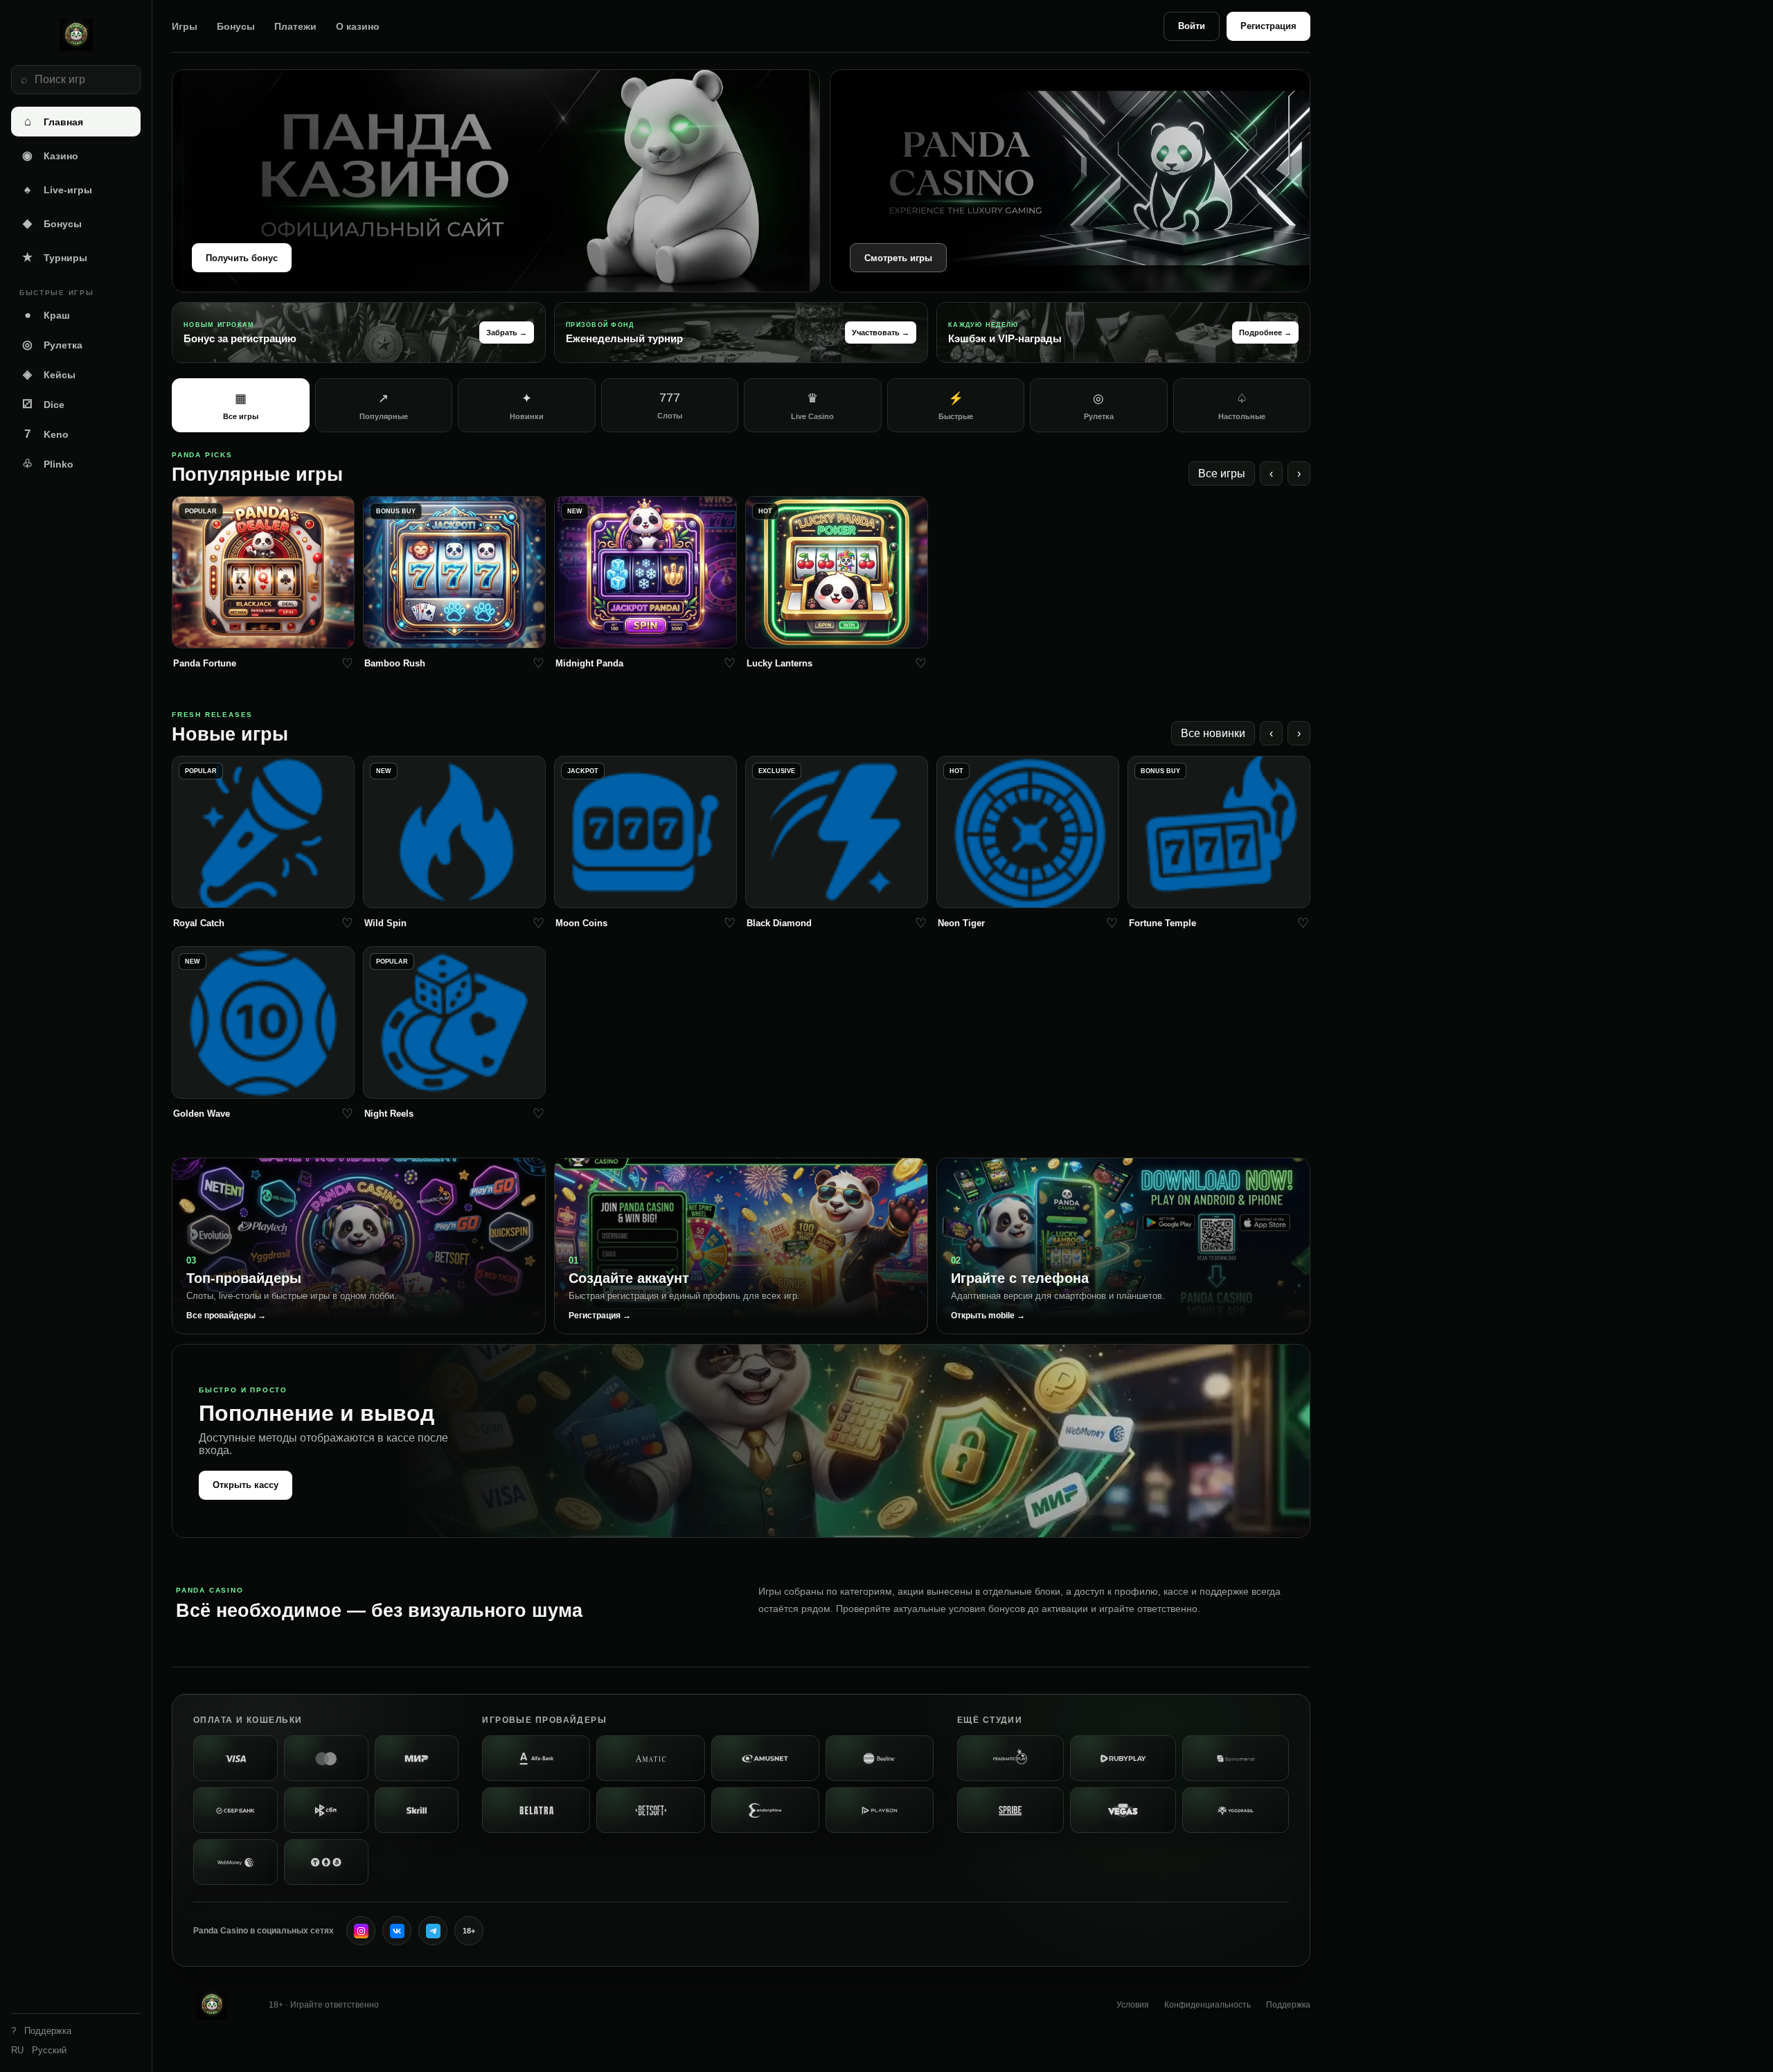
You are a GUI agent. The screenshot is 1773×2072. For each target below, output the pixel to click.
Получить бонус (242, 258)
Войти (1192, 26)
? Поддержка (41, 2031)
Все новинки (1213, 733)
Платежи (295, 26)
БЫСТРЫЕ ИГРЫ (56, 293)
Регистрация (1268, 26)
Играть (264, 634)
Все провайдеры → (226, 1316)
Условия (1133, 2005)
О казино (358, 26)
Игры (185, 26)
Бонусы (236, 26)
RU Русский (39, 2050)
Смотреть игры (898, 258)
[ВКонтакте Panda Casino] (397, 1931)
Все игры (1222, 473)
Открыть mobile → (988, 1316)
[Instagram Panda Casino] (361, 1931)
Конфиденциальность (1208, 2005)
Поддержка (1288, 2005)
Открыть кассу (246, 1485)
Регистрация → (600, 1316)
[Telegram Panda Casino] (433, 1931)
